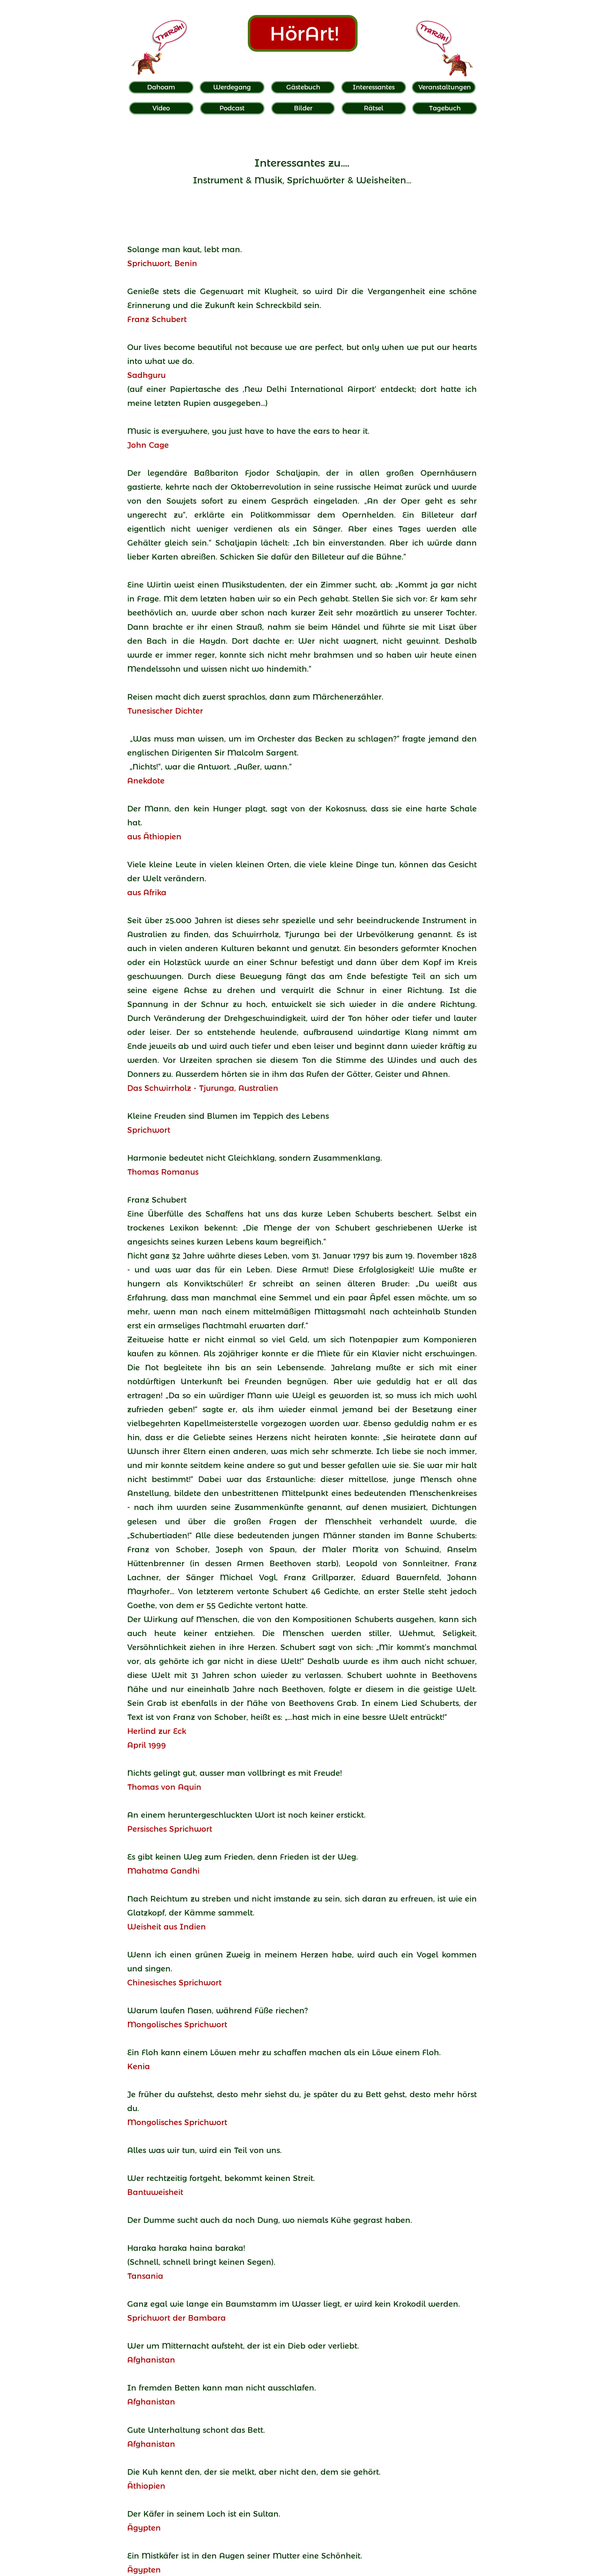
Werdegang (232, 87)
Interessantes (374, 87)
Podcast (232, 108)
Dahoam (161, 87)
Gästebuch (303, 87)
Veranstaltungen (445, 87)
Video (161, 108)
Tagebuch (445, 108)
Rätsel (374, 108)
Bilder (303, 108)
